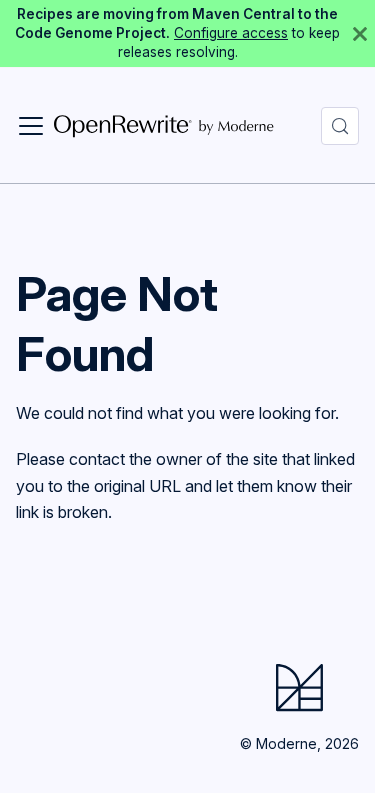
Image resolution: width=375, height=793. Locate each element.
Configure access (231, 33)
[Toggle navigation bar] (31, 126)
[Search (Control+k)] (340, 126)
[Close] (360, 33)
